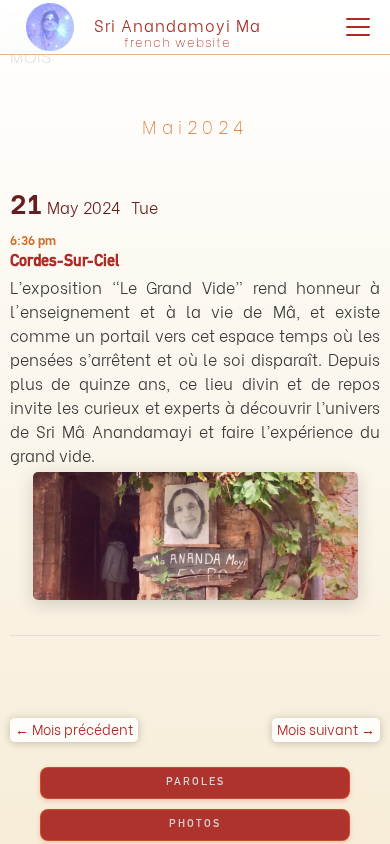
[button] (354, 27)
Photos (195, 824)
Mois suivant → (326, 728)
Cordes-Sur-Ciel (64, 263)
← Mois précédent (74, 728)
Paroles (195, 782)
